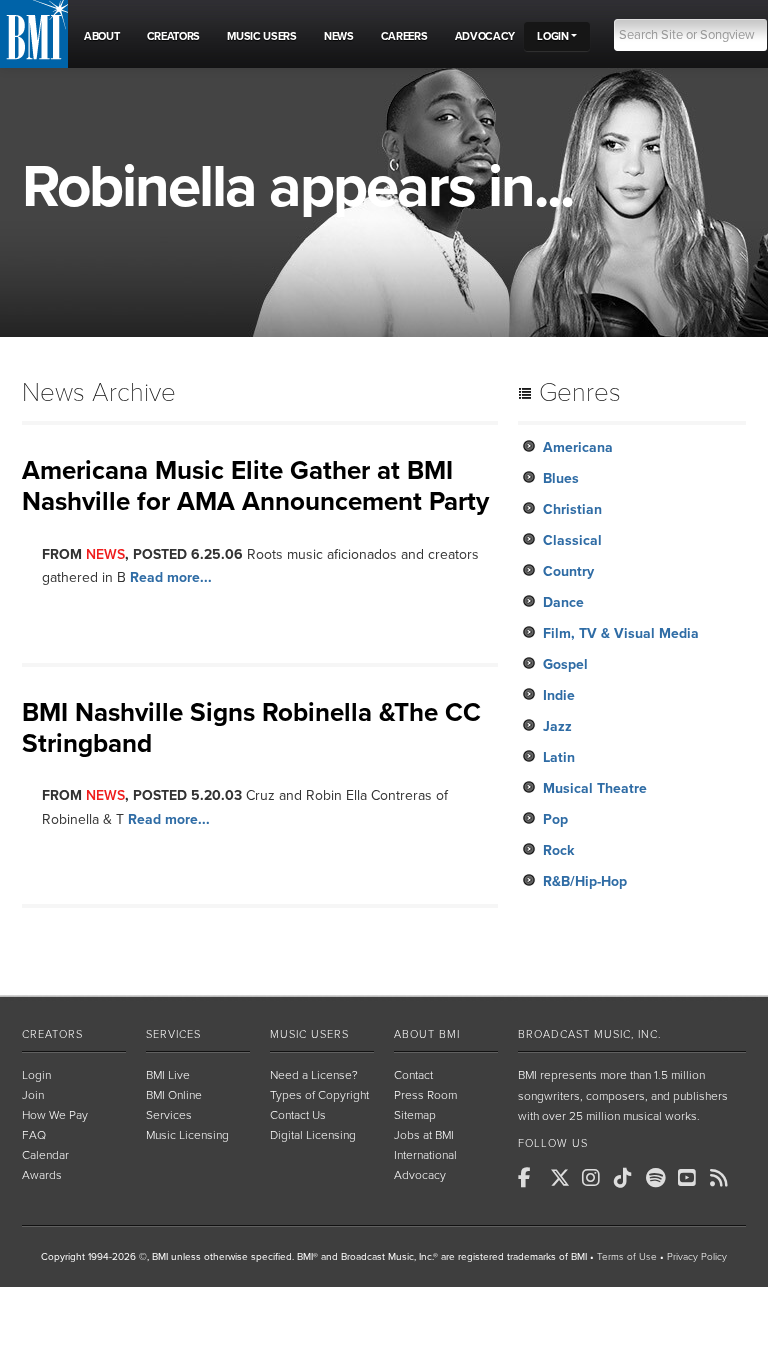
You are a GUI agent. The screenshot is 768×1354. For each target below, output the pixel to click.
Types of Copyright (319, 1095)
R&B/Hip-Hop (585, 881)
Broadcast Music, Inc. (589, 1034)
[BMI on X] (564, 1178)
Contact (413, 1075)
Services (173, 1034)
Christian (572, 509)
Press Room (425, 1095)
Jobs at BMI (424, 1135)
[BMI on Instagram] (596, 1178)
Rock (558, 850)
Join (33, 1095)
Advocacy (420, 1175)
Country (568, 571)
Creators (52, 1034)
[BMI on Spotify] (660, 1178)
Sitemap (415, 1115)
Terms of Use (627, 1257)
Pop (555, 819)
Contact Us (298, 1115)
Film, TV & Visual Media (621, 633)
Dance (563, 602)
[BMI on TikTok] (628, 1178)
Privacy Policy (697, 1257)
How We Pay (55, 1115)
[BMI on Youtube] (692, 1178)
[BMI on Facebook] (532, 1178)
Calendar (45, 1155)
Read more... (171, 577)
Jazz (557, 726)
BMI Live (168, 1075)
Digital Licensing (313, 1135)
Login (36, 1075)
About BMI (427, 1034)
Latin (559, 757)
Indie (559, 695)
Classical (572, 540)
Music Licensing (187, 1135)
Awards (42, 1175)
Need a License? (314, 1075)
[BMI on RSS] (724, 1178)
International (425, 1155)
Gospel (565, 664)
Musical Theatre (595, 788)
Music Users (309, 1034)
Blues (561, 478)
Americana (578, 447)
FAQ (34, 1135)
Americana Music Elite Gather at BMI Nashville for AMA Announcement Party (255, 486)
